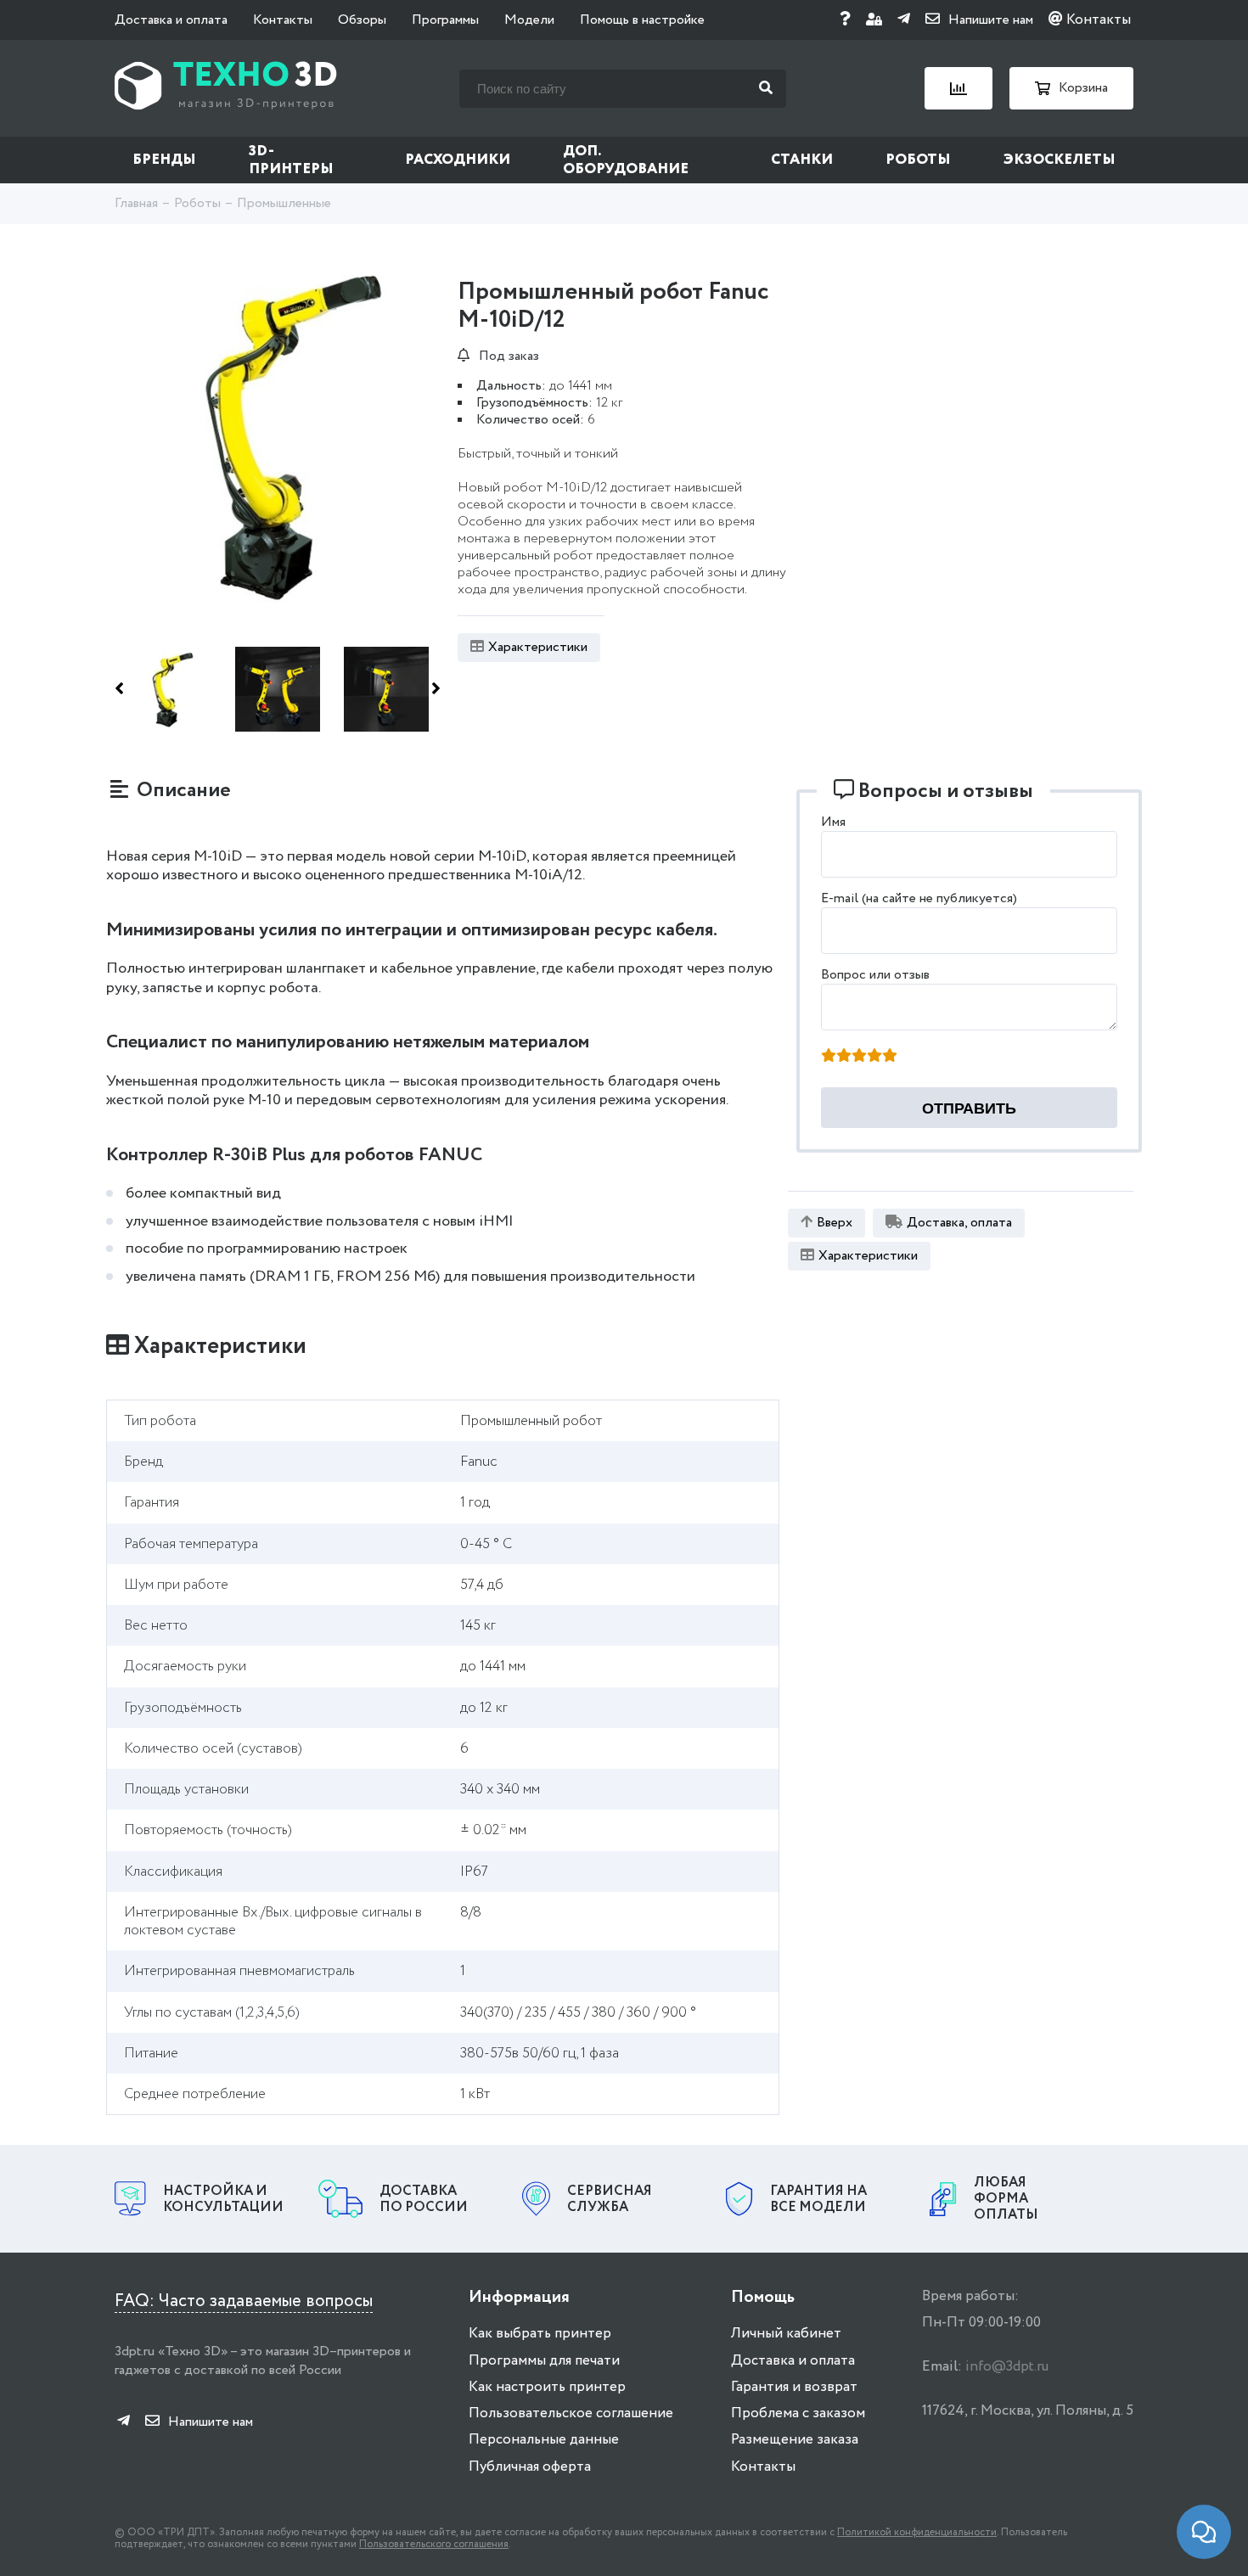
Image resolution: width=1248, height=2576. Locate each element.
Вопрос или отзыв (875, 975)
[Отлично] (890, 1057)
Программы (445, 20)
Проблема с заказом (798, 2413)
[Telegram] (904, 20)
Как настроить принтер (547, 2387)
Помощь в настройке (642, 20)
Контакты (283, 20)
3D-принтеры (291, 160)
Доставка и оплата (171, 20)
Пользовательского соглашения (434, 2544)
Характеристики (538, 647)
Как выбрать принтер (540, 2334)
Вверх (835, 1223)
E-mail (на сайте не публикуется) (919, 898)
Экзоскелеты (1060, 160)
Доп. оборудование (626, 160)
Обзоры (362, 20)
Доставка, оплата (959, 1223)
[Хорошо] (874, 1057)
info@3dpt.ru (1007, 2367)
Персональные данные (544, 2440)
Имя (833, 822)
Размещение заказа (795, 2440)
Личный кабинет (786, 2334)
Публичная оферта (530, 2467)
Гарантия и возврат (794, 2387)
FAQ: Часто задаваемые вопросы (244, 2301)
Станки (802, 160)
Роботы (918, 160)
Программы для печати (544, 2361)
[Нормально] (859, 1057)
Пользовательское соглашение (571, 2413)
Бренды (164, 160)
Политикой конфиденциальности (917, 2532)
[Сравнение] (958, 88)
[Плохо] (844, 1057)
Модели (529, 20)
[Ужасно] (829, 1057)
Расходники (458, 160)
